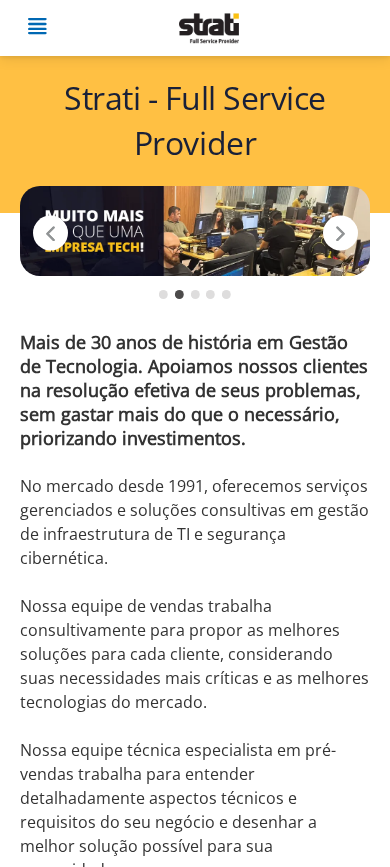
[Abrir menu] (37, 28)
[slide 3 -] (195, 294)
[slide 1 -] (163, 294)
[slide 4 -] (210, 294)
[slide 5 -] (226, 294)
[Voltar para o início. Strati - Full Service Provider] (208, 28)
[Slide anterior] (50, 233)
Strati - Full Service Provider (195, 120)
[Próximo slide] (340, 233)
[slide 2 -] (179, 294)
